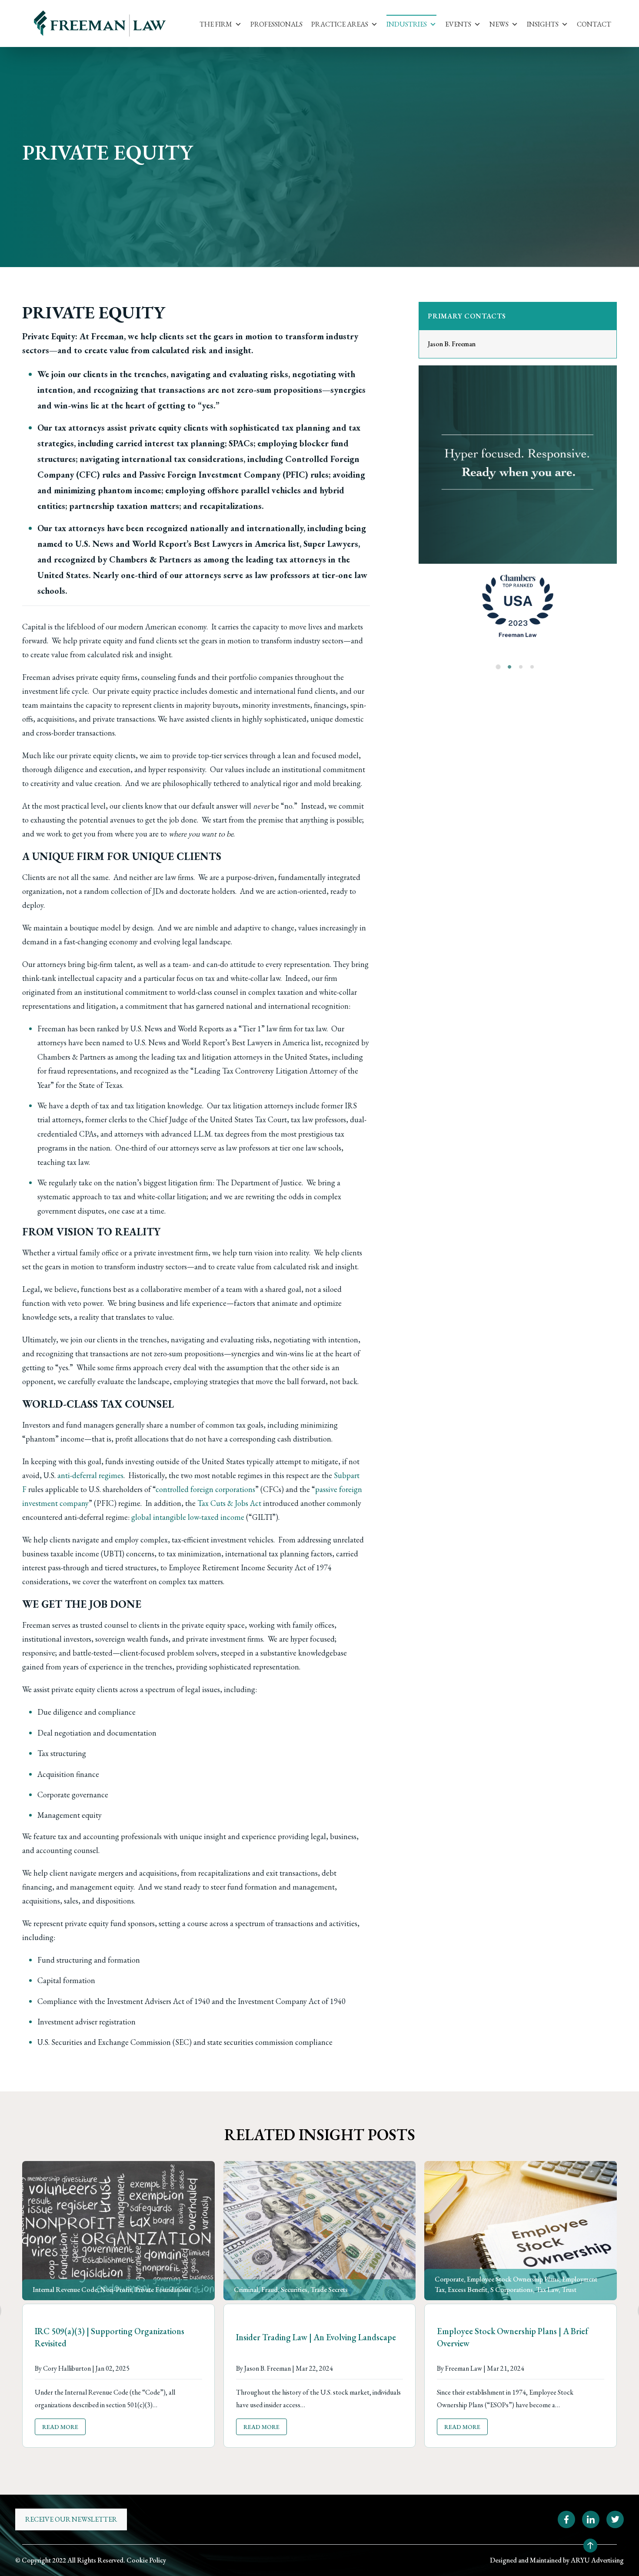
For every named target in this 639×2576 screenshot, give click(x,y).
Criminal (246, 2290)
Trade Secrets (329, 2290)
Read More (60, 2426)
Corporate (449, 2279)
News (499, 24)
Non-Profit (116, 2290)
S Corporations (512, 2290)
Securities (294, 2290)
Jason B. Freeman (452, 344)
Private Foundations (163, 2290)
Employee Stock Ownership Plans (513, 2279)
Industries (407, 24)
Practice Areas (340, 24)
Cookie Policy (146, 2560)
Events (458, 24)
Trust (569, 2290)
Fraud (270, 2290)
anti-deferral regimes (90, 1475)
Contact (594, 24)
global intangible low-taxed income (188, 1517)
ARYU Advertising (597, 2560)
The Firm (216, 24)
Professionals (276, 24)
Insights (543, 24)
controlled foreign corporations (205, 1489)
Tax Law (547, 2290)
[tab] (498, 667)
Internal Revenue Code (65, 2290)
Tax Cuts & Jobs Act (229, 1503)
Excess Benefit (468, 2290)
